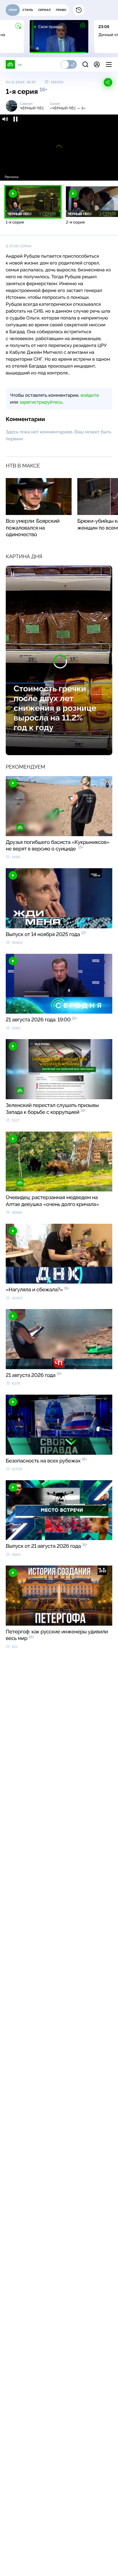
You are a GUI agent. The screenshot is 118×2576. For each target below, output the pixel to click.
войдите (90, 395)
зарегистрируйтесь (41, 402)
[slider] (59, 169)
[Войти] (97, 64)
